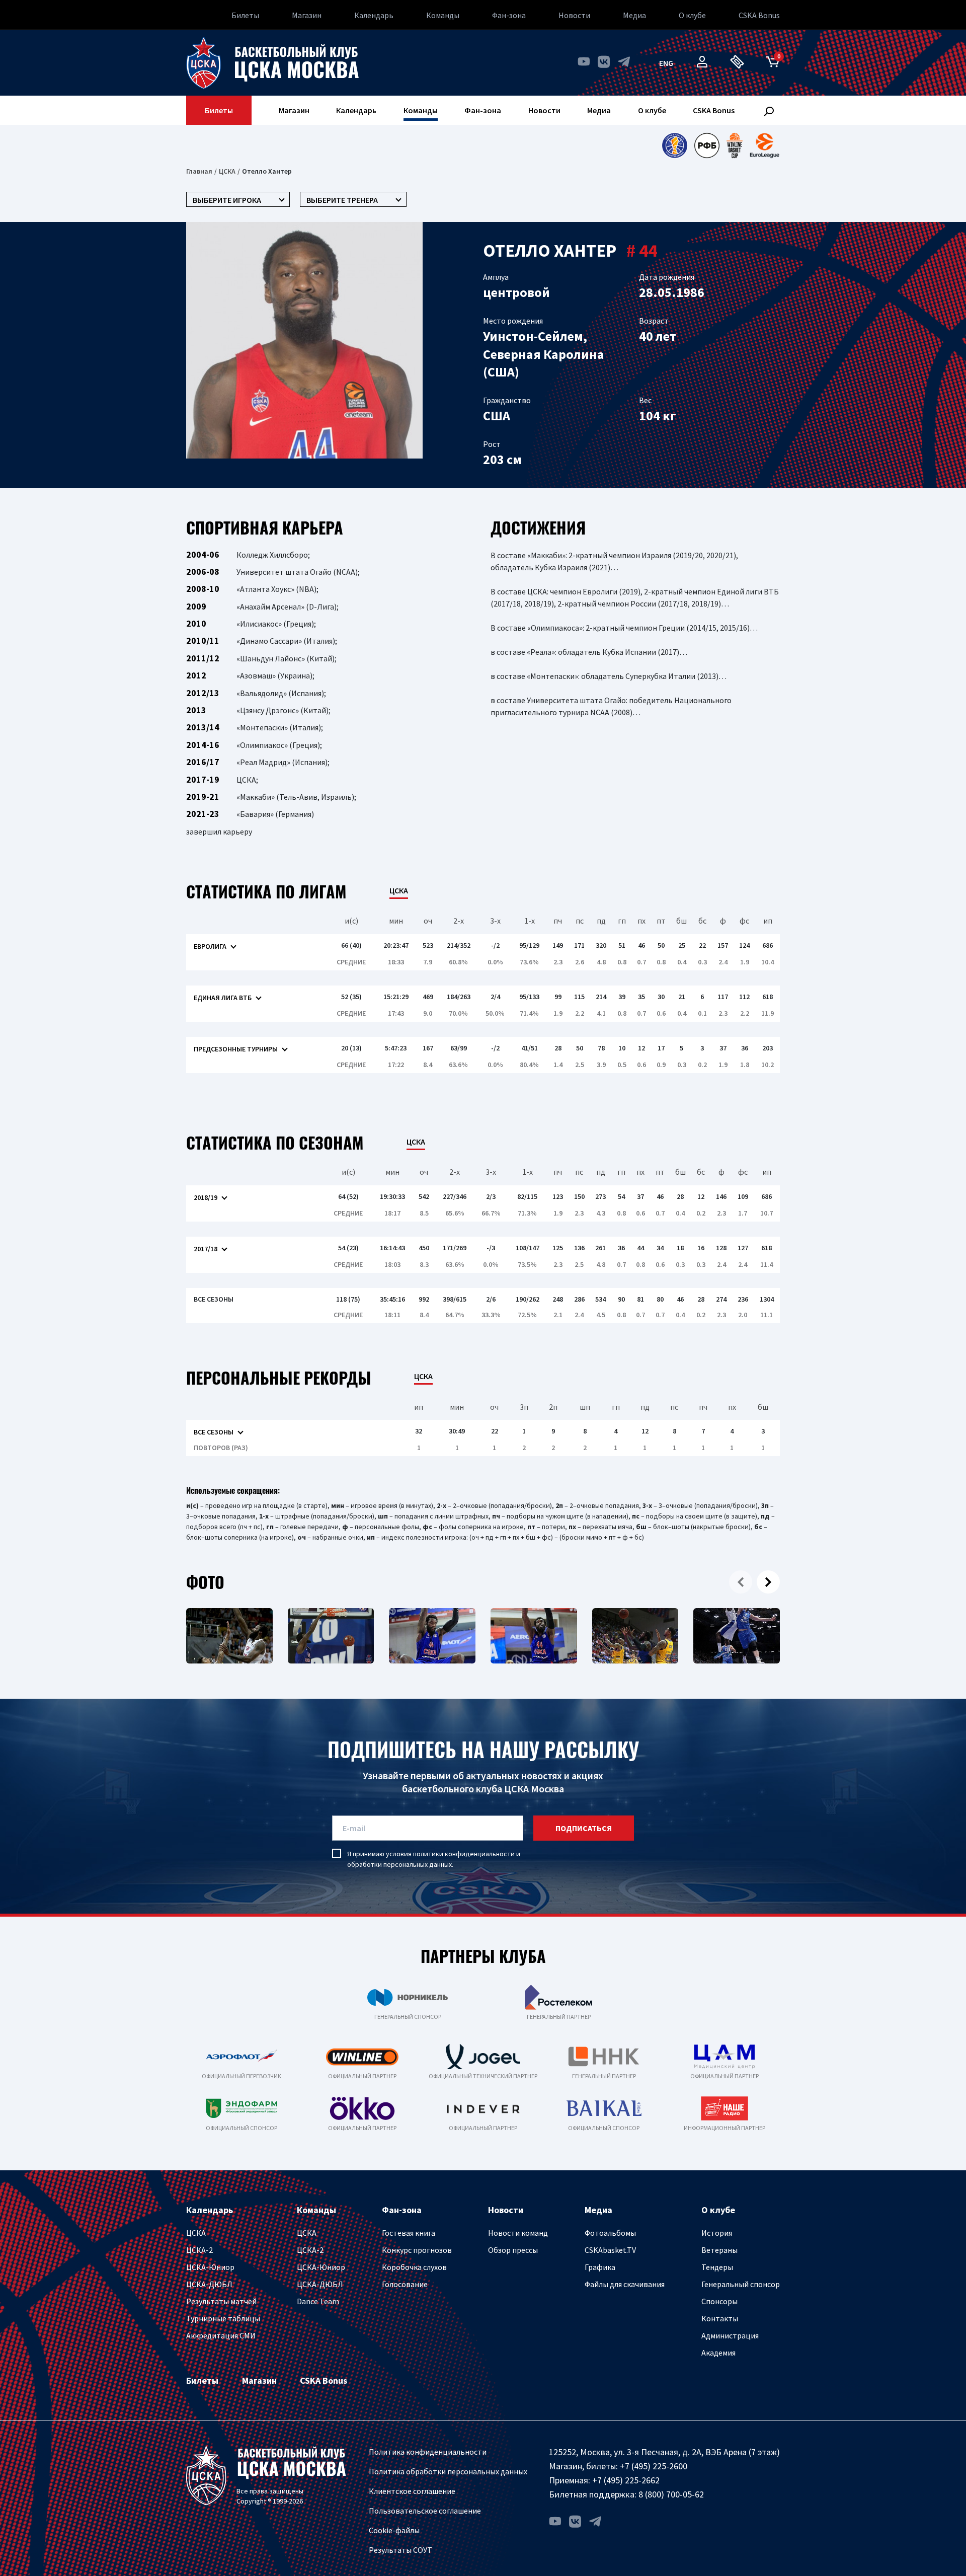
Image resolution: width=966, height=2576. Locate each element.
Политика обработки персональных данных (448, 2471)
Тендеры (717, 2267)
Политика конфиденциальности (428, 2452)
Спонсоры (719, 2301)
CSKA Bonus (759, 15)
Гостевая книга (409, 2233)
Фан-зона (509, 15)
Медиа (634, 15)
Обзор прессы (513, 2250)
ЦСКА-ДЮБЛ (209, 2284)
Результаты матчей (221, 2301)
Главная (199, 171)
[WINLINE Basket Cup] (735, 145)
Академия (718, 2353)
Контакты (720, 2318)
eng (666, 63)
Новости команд (518, 2233)
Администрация (730, 2335)
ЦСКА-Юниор (210, 2267)
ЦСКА (227, 171)
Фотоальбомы (610, 2233)
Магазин (307, 15)
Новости (574, 15)
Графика (600, 2267)
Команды (443, 15)
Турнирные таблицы (223, 2318)
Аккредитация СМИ (221, 2335)
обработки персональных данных (399, 1864)
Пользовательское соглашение (425, 2511)
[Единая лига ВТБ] (674, 145)
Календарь (374, 15)
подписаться (584, 1828)
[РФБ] (707, 145)
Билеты (245, 15)
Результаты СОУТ (400, 2550)
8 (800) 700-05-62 (671, 2494)
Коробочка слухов (414, 2267)
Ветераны (719, 2250)
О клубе (692, 15)
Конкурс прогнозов (417, 2250)
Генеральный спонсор (741, 2284)
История (717, 2233)
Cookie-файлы (394, 2530)
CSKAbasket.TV (610, 2250)
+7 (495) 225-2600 (654, 2466)
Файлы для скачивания (625, 2284)
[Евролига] (764, 145)
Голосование (405, 2284)
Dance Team (318, 2301)
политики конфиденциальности (464, 1854)
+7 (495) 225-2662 (626, 2480)
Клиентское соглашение (412, 2491)
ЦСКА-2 (199, 2250)
